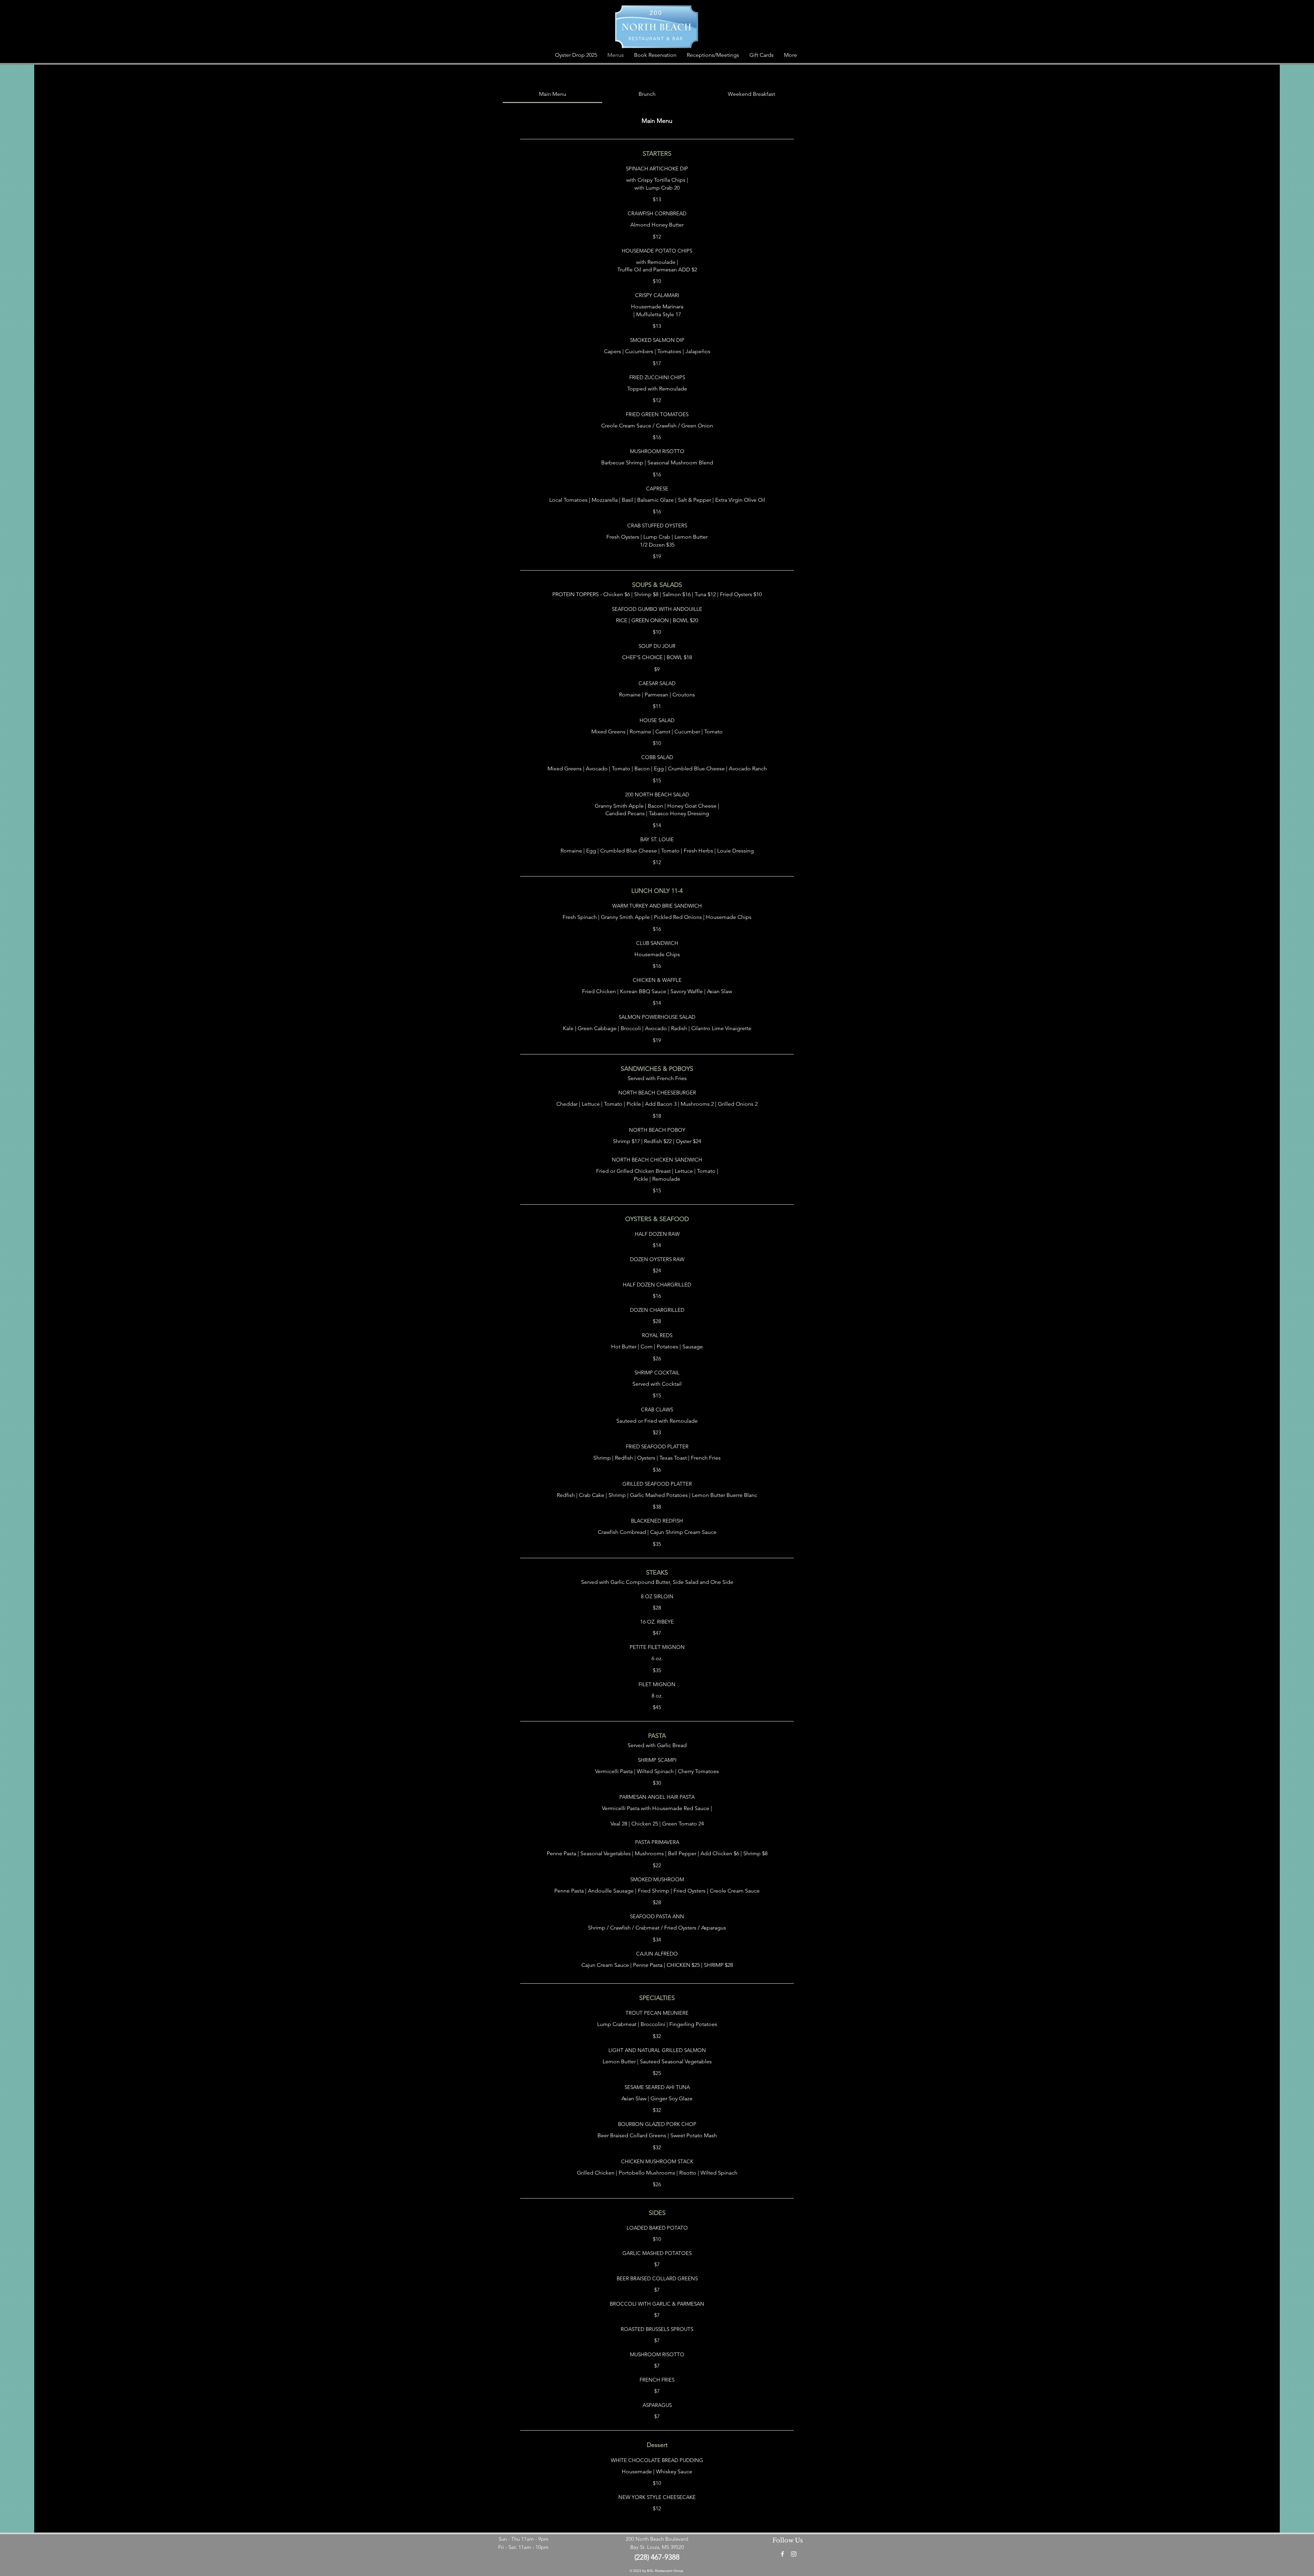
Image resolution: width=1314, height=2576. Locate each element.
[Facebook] (782, 2554)
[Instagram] (794, 2554)
